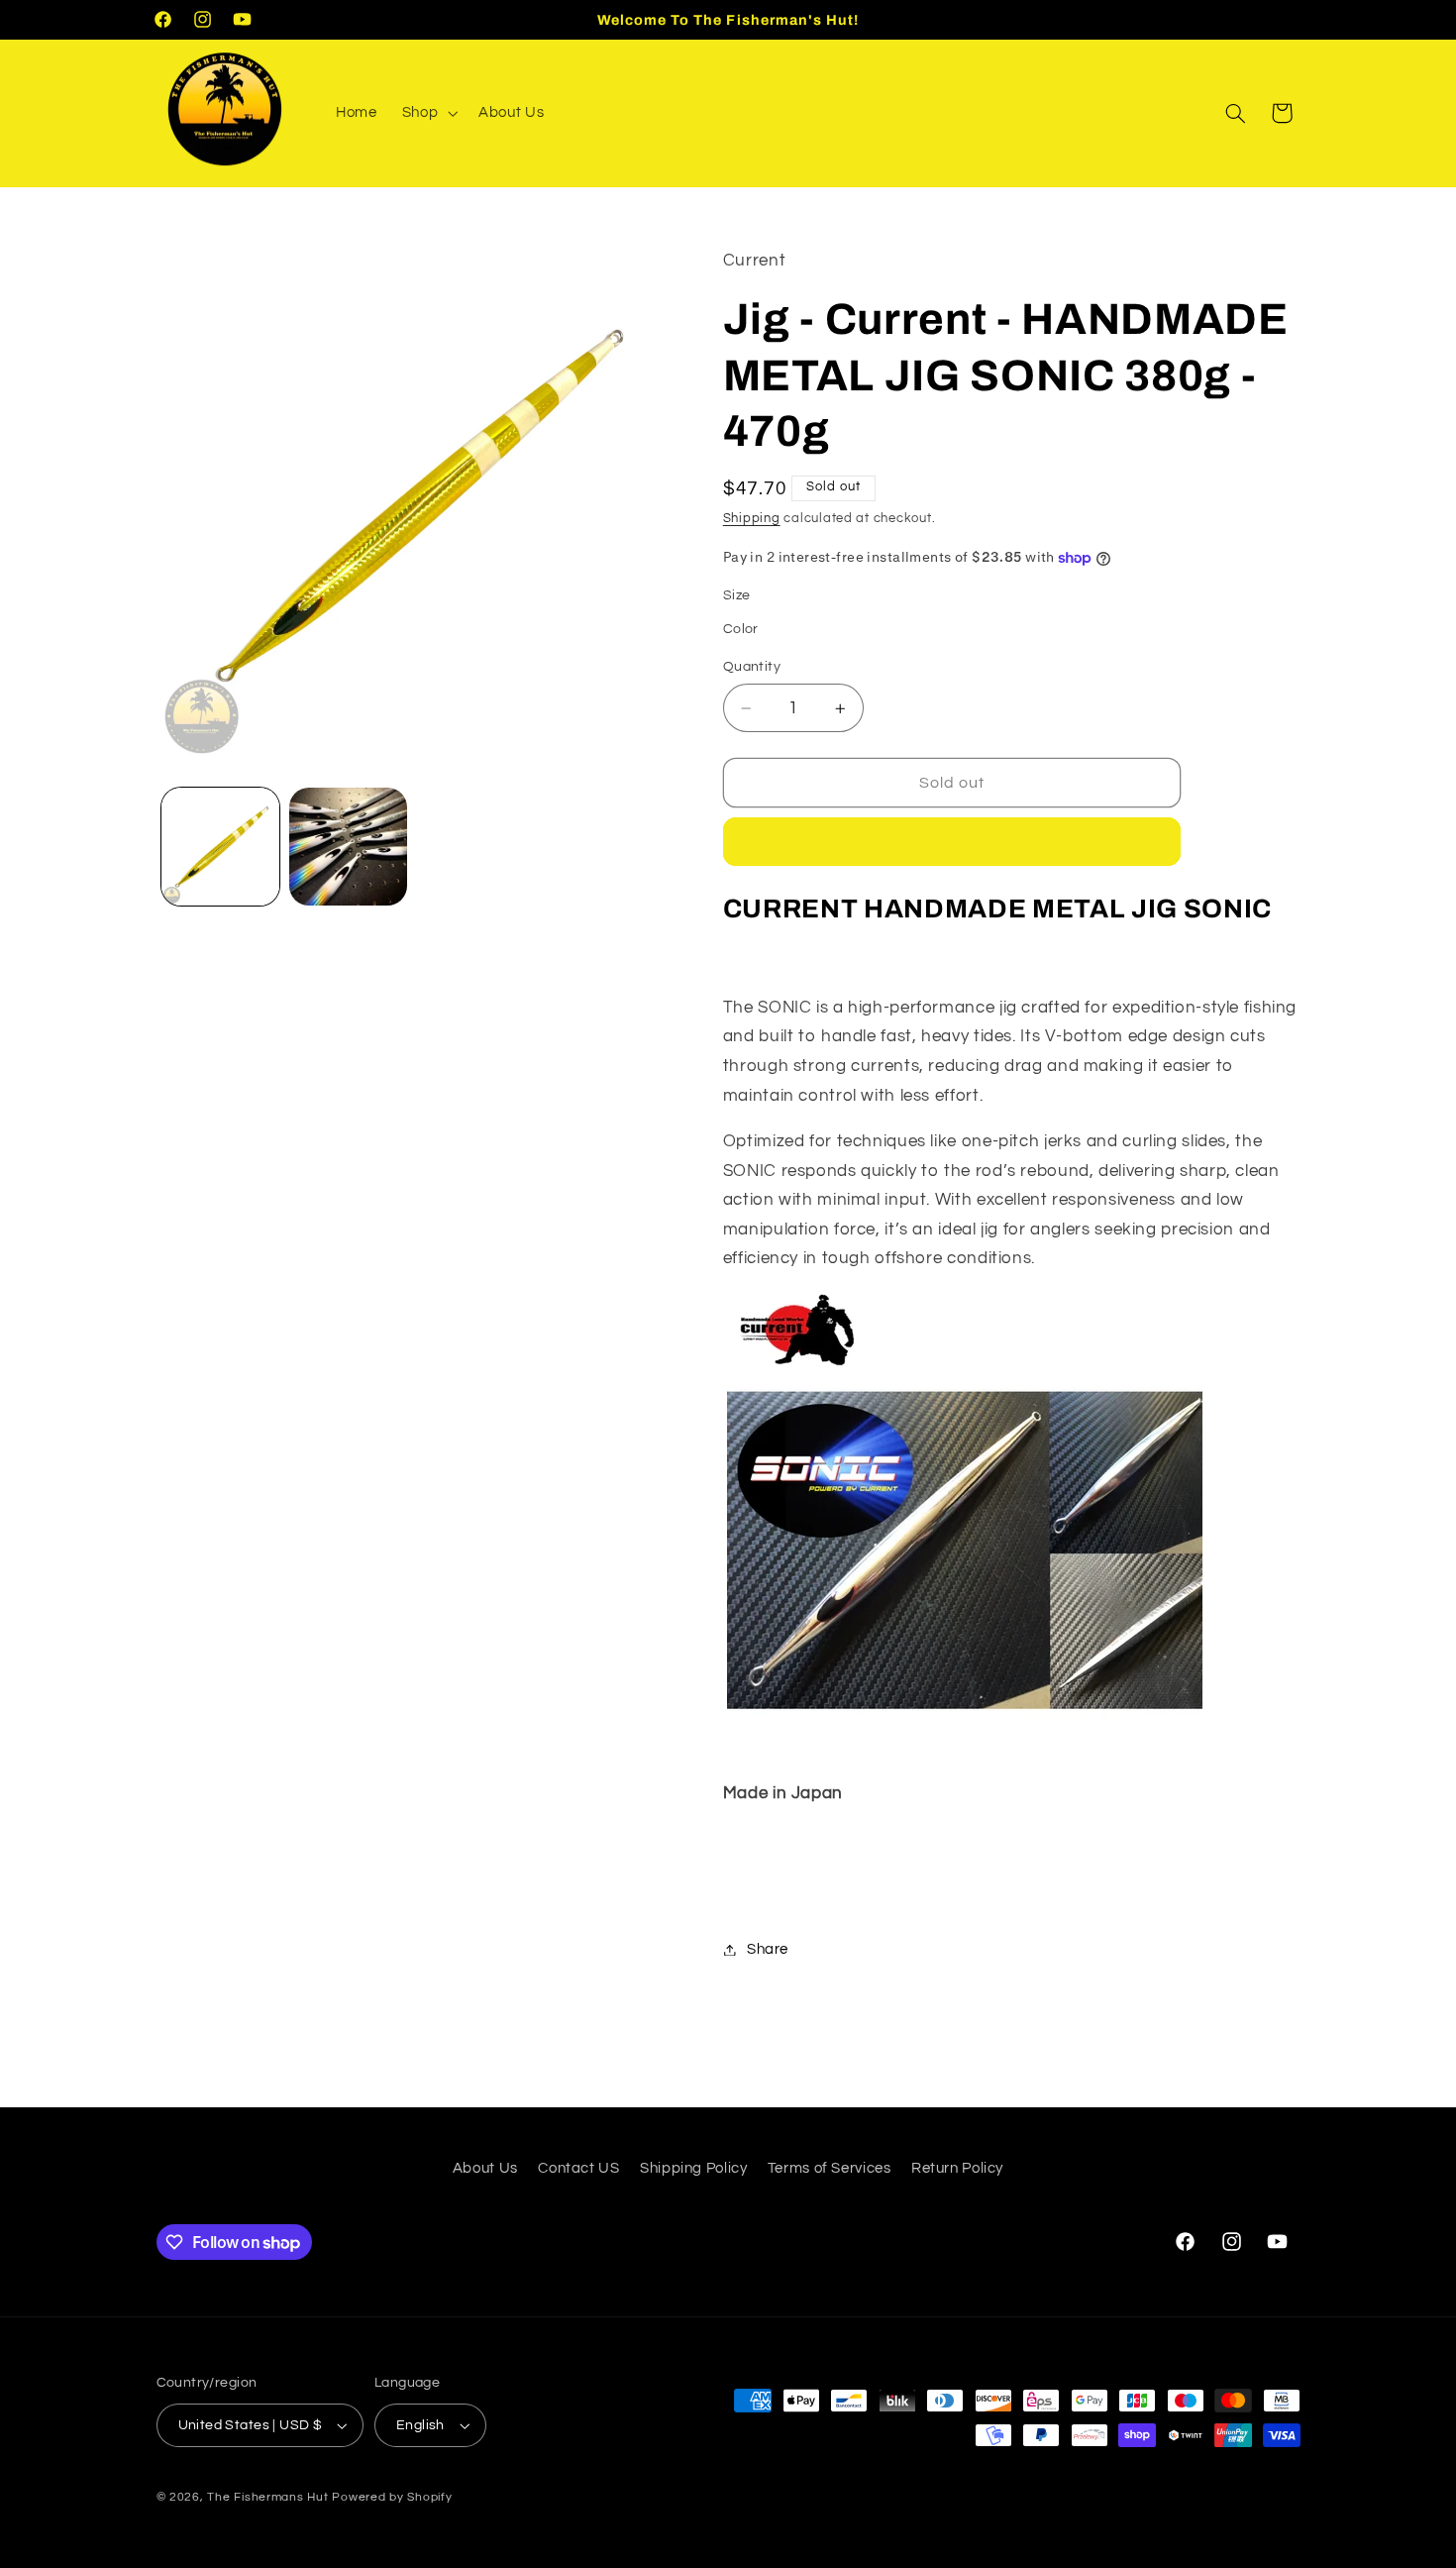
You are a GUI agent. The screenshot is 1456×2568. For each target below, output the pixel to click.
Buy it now (952, 842)
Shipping (752, 519)
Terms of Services (830, 2168)
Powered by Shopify (392, 2497)
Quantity (752, 668)
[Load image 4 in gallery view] (348, 847)
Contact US (578, 2168)
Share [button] (768, 1949)
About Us (485, 2168)
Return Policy (957, 2168)
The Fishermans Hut (267, 2497)
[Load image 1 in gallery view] (220, 847)
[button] (427, 113)
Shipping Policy (693, 2168)
